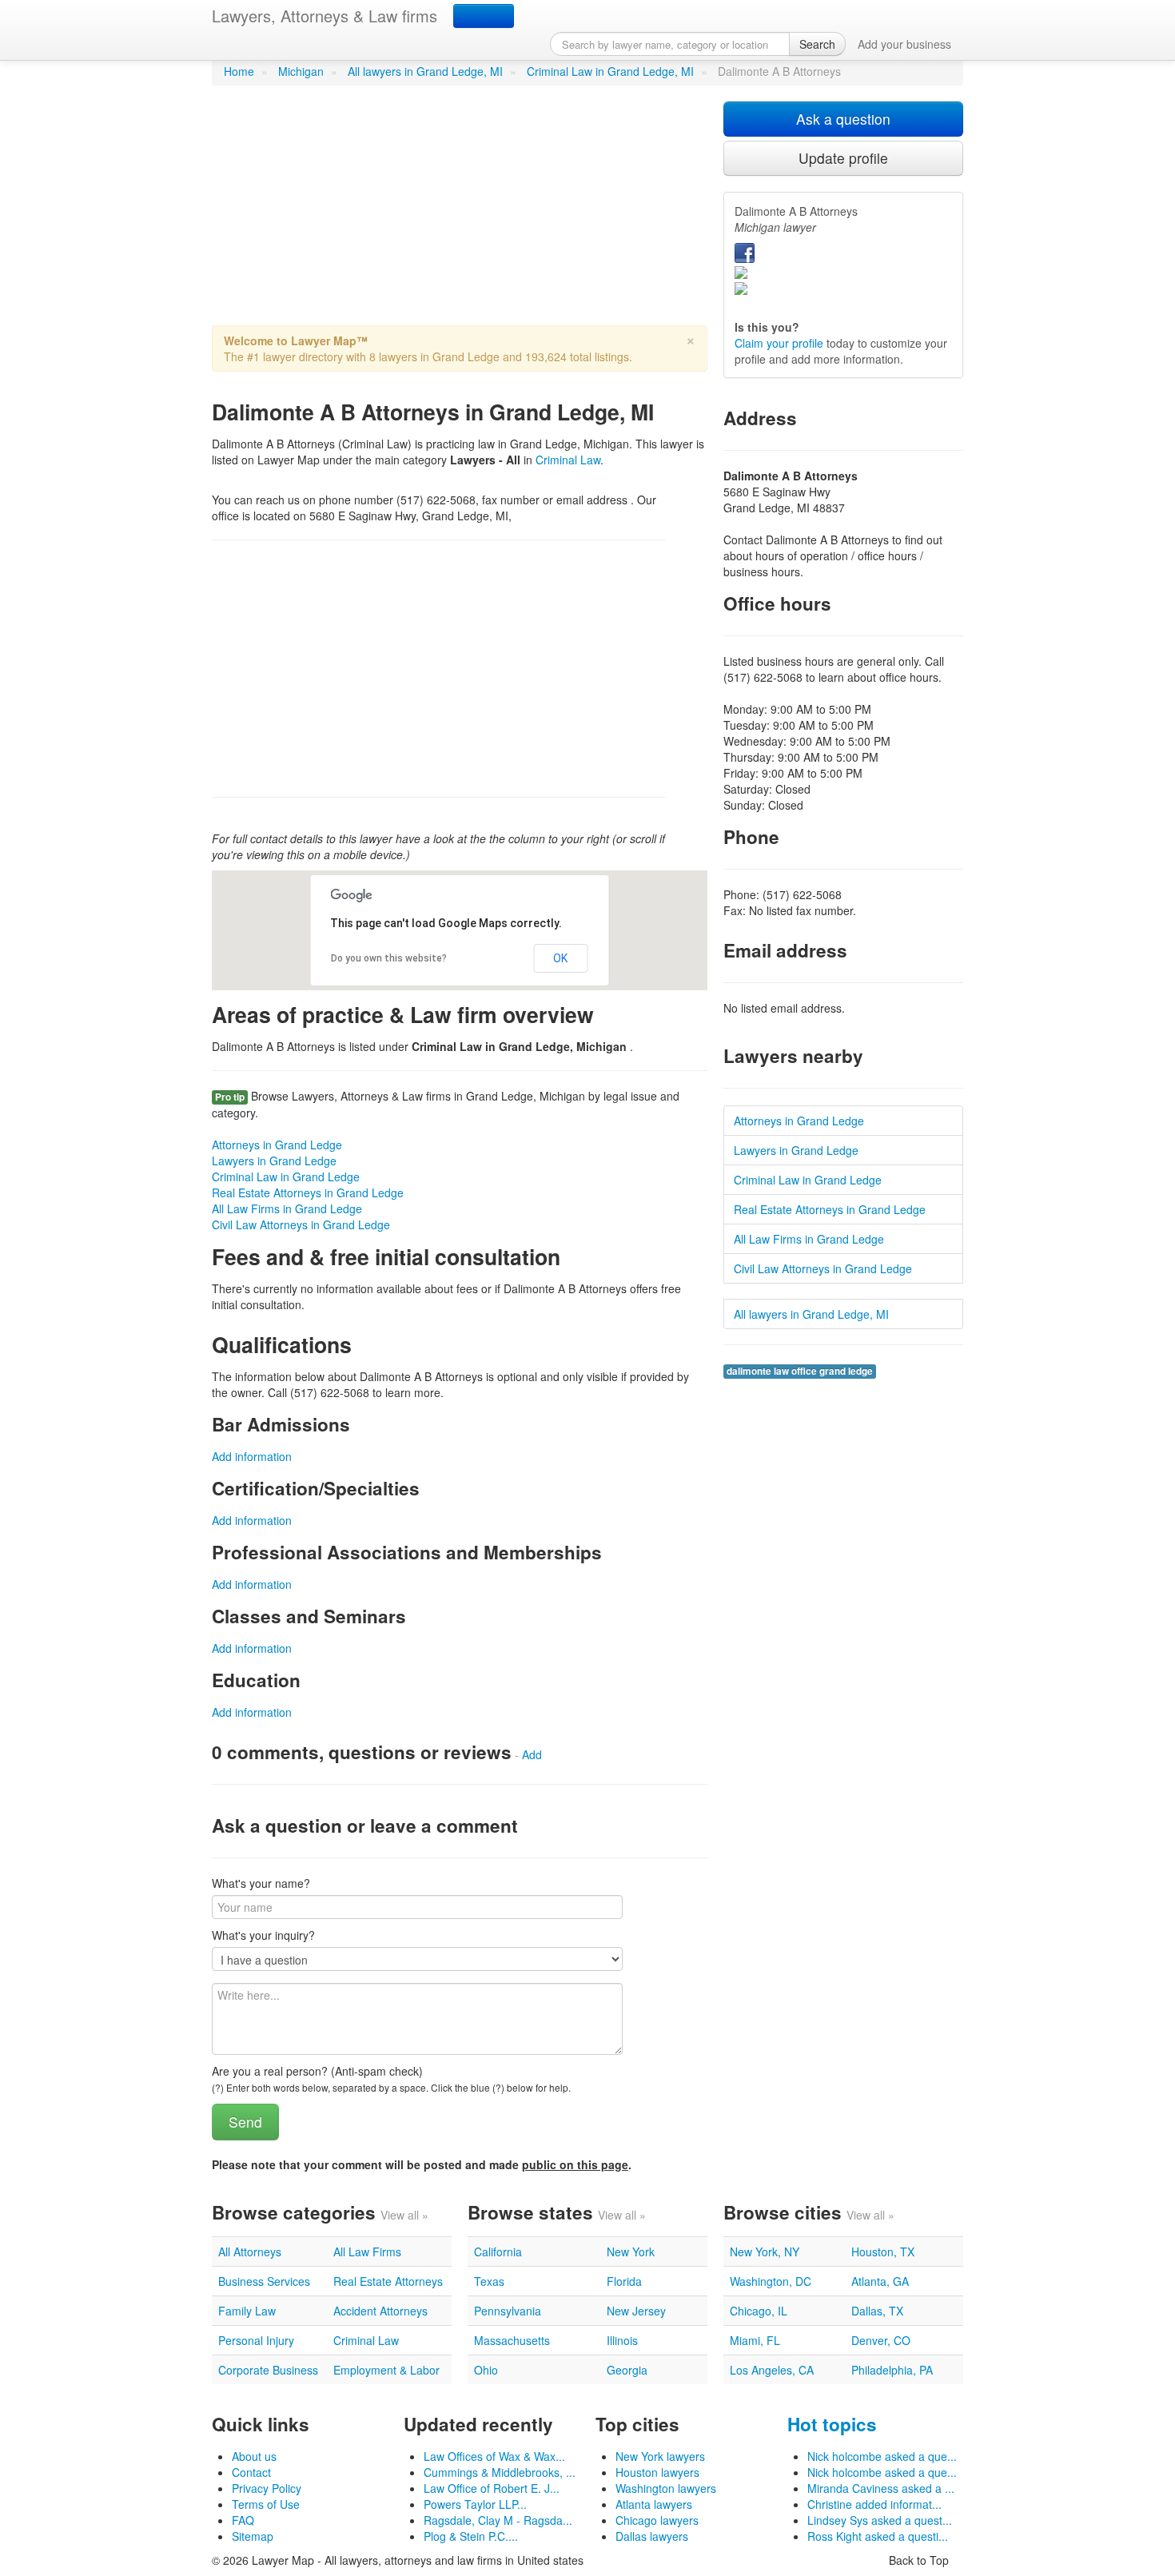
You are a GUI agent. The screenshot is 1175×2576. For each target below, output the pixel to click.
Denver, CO (881, 2340)
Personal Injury (256, 2340)
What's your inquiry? (263, 1935)
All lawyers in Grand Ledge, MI (425, 71)
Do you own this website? (389, 958)
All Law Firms (367, 2252)
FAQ (243, 2520)
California (498, 2252)
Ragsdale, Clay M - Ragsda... (498, 2520)
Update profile (843, 158)
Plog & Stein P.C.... (471, 2536)
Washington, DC (771, 2281)
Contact (251, 2472)
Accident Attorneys (380, 2311)
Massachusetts (512, 2340)
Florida (624, 2281)
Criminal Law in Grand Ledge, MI (610, 71)
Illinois (622, 2340)
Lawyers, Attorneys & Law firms (325, 16)
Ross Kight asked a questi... (878, 2536)
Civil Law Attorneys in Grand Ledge (301, 1224)
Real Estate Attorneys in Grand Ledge (308, 1192)
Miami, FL (755, 2340)
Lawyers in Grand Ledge (274, 1161)
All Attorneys (250, 2252)
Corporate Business (268, 2370)
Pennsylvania (508, 2311)
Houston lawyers (657, 2472)
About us (254, 2456)
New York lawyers (660, 2456)
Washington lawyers (666, 2488)
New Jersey (636, 2311)
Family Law (247, 2311)
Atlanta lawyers (654, 2504)
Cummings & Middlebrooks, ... (500, 2472)
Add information (252, 1456)
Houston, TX (883, 2252)
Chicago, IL (759, 2311)
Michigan (301, 71)
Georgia (627, 2370)
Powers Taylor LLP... (475, 2504)
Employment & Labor (386, 2370)
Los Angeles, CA (772, 2370)
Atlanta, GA (880, 2281)
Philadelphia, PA (892, 2370)
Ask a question (843, 119)
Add (532, 1754)
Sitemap (253, 2536)
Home (239, 71)
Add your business (904, 44)
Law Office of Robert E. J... (492, 2488)
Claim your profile (779, 343)
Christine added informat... (874, 2504)
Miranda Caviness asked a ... (881, 2488)
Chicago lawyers (657, 2520)
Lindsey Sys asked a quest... (880, 2520)
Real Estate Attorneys (388, 2281)
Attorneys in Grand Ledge (277, 1145)
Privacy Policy (267, 2488)
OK (560, 958)
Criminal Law (568, 460)
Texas (489, 2281)
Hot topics (832, 2424)
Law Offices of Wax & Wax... (494, 2456)
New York (631, 2252)
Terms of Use (266, 2504)
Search (817, 44)
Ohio (486, 2370)
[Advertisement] (460, 213)
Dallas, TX (877, 2311)
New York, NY (765, 2252)
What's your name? (261, 1883)
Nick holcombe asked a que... (882, 2456)
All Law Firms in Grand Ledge (287, 1208)
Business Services (264, 2281)
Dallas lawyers (652, 2536)
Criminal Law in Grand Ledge (286, 1177)
